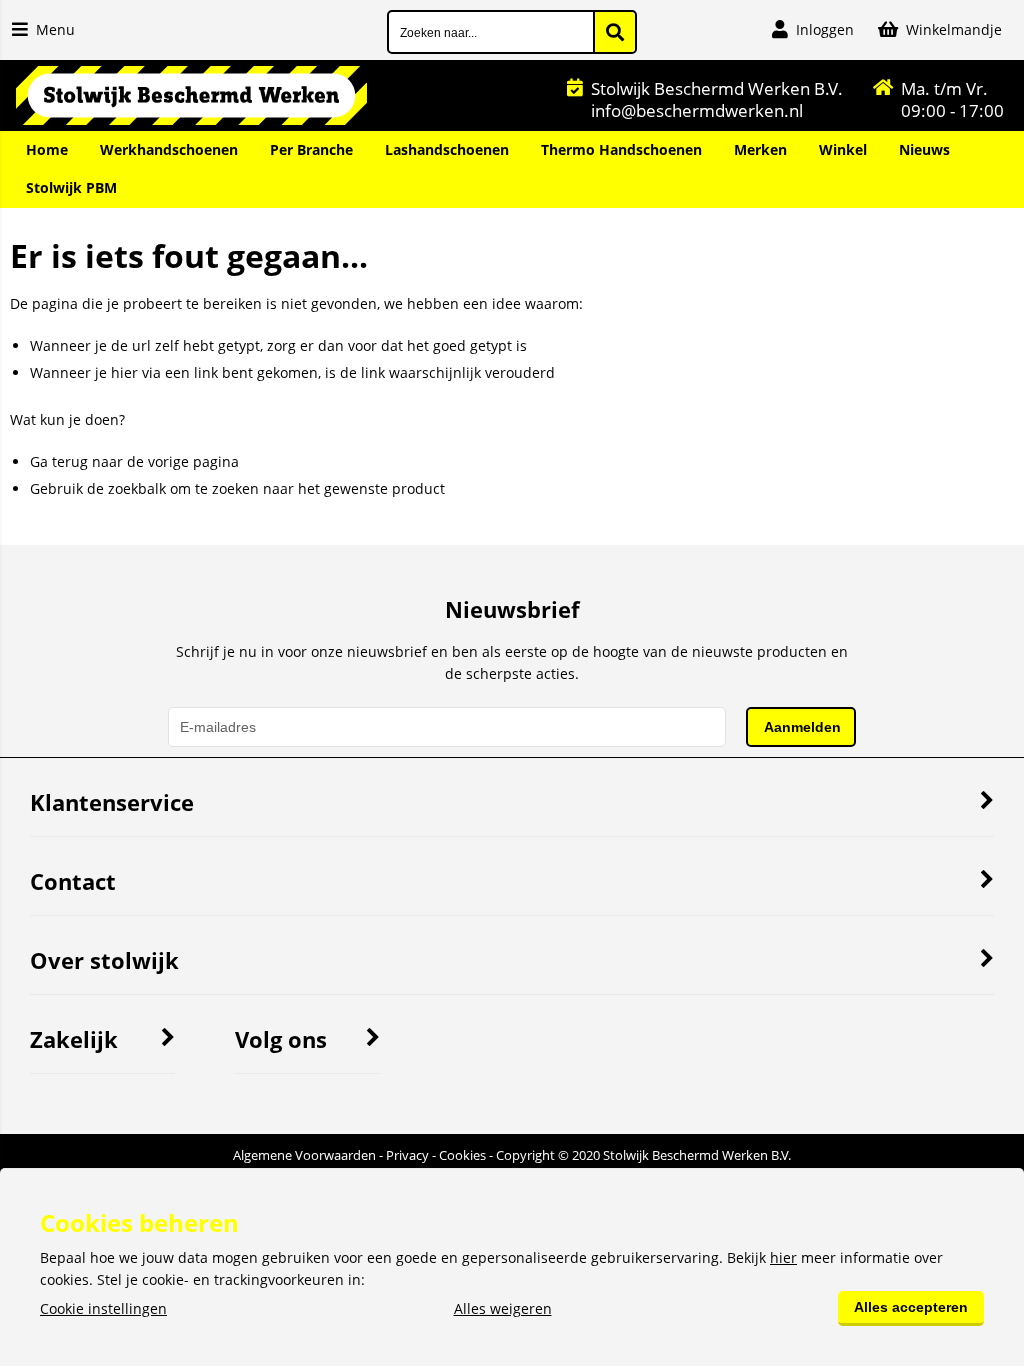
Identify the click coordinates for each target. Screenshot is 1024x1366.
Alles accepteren (911, 1307)
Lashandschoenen (447, 149)
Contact (73, 881)
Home (47, 149)
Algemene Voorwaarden (304, 1155)
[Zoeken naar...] (615, 32)
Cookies (462, 1155)
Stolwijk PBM (71, 187)
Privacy (407, 1155)
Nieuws (924, 149)
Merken (760, 149)
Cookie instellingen (103, 1308)
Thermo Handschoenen (621, 149)
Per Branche (311, 149)
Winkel (843, 149)
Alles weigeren (503, 1308)
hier (783, 1257)
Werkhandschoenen (169, 149)
